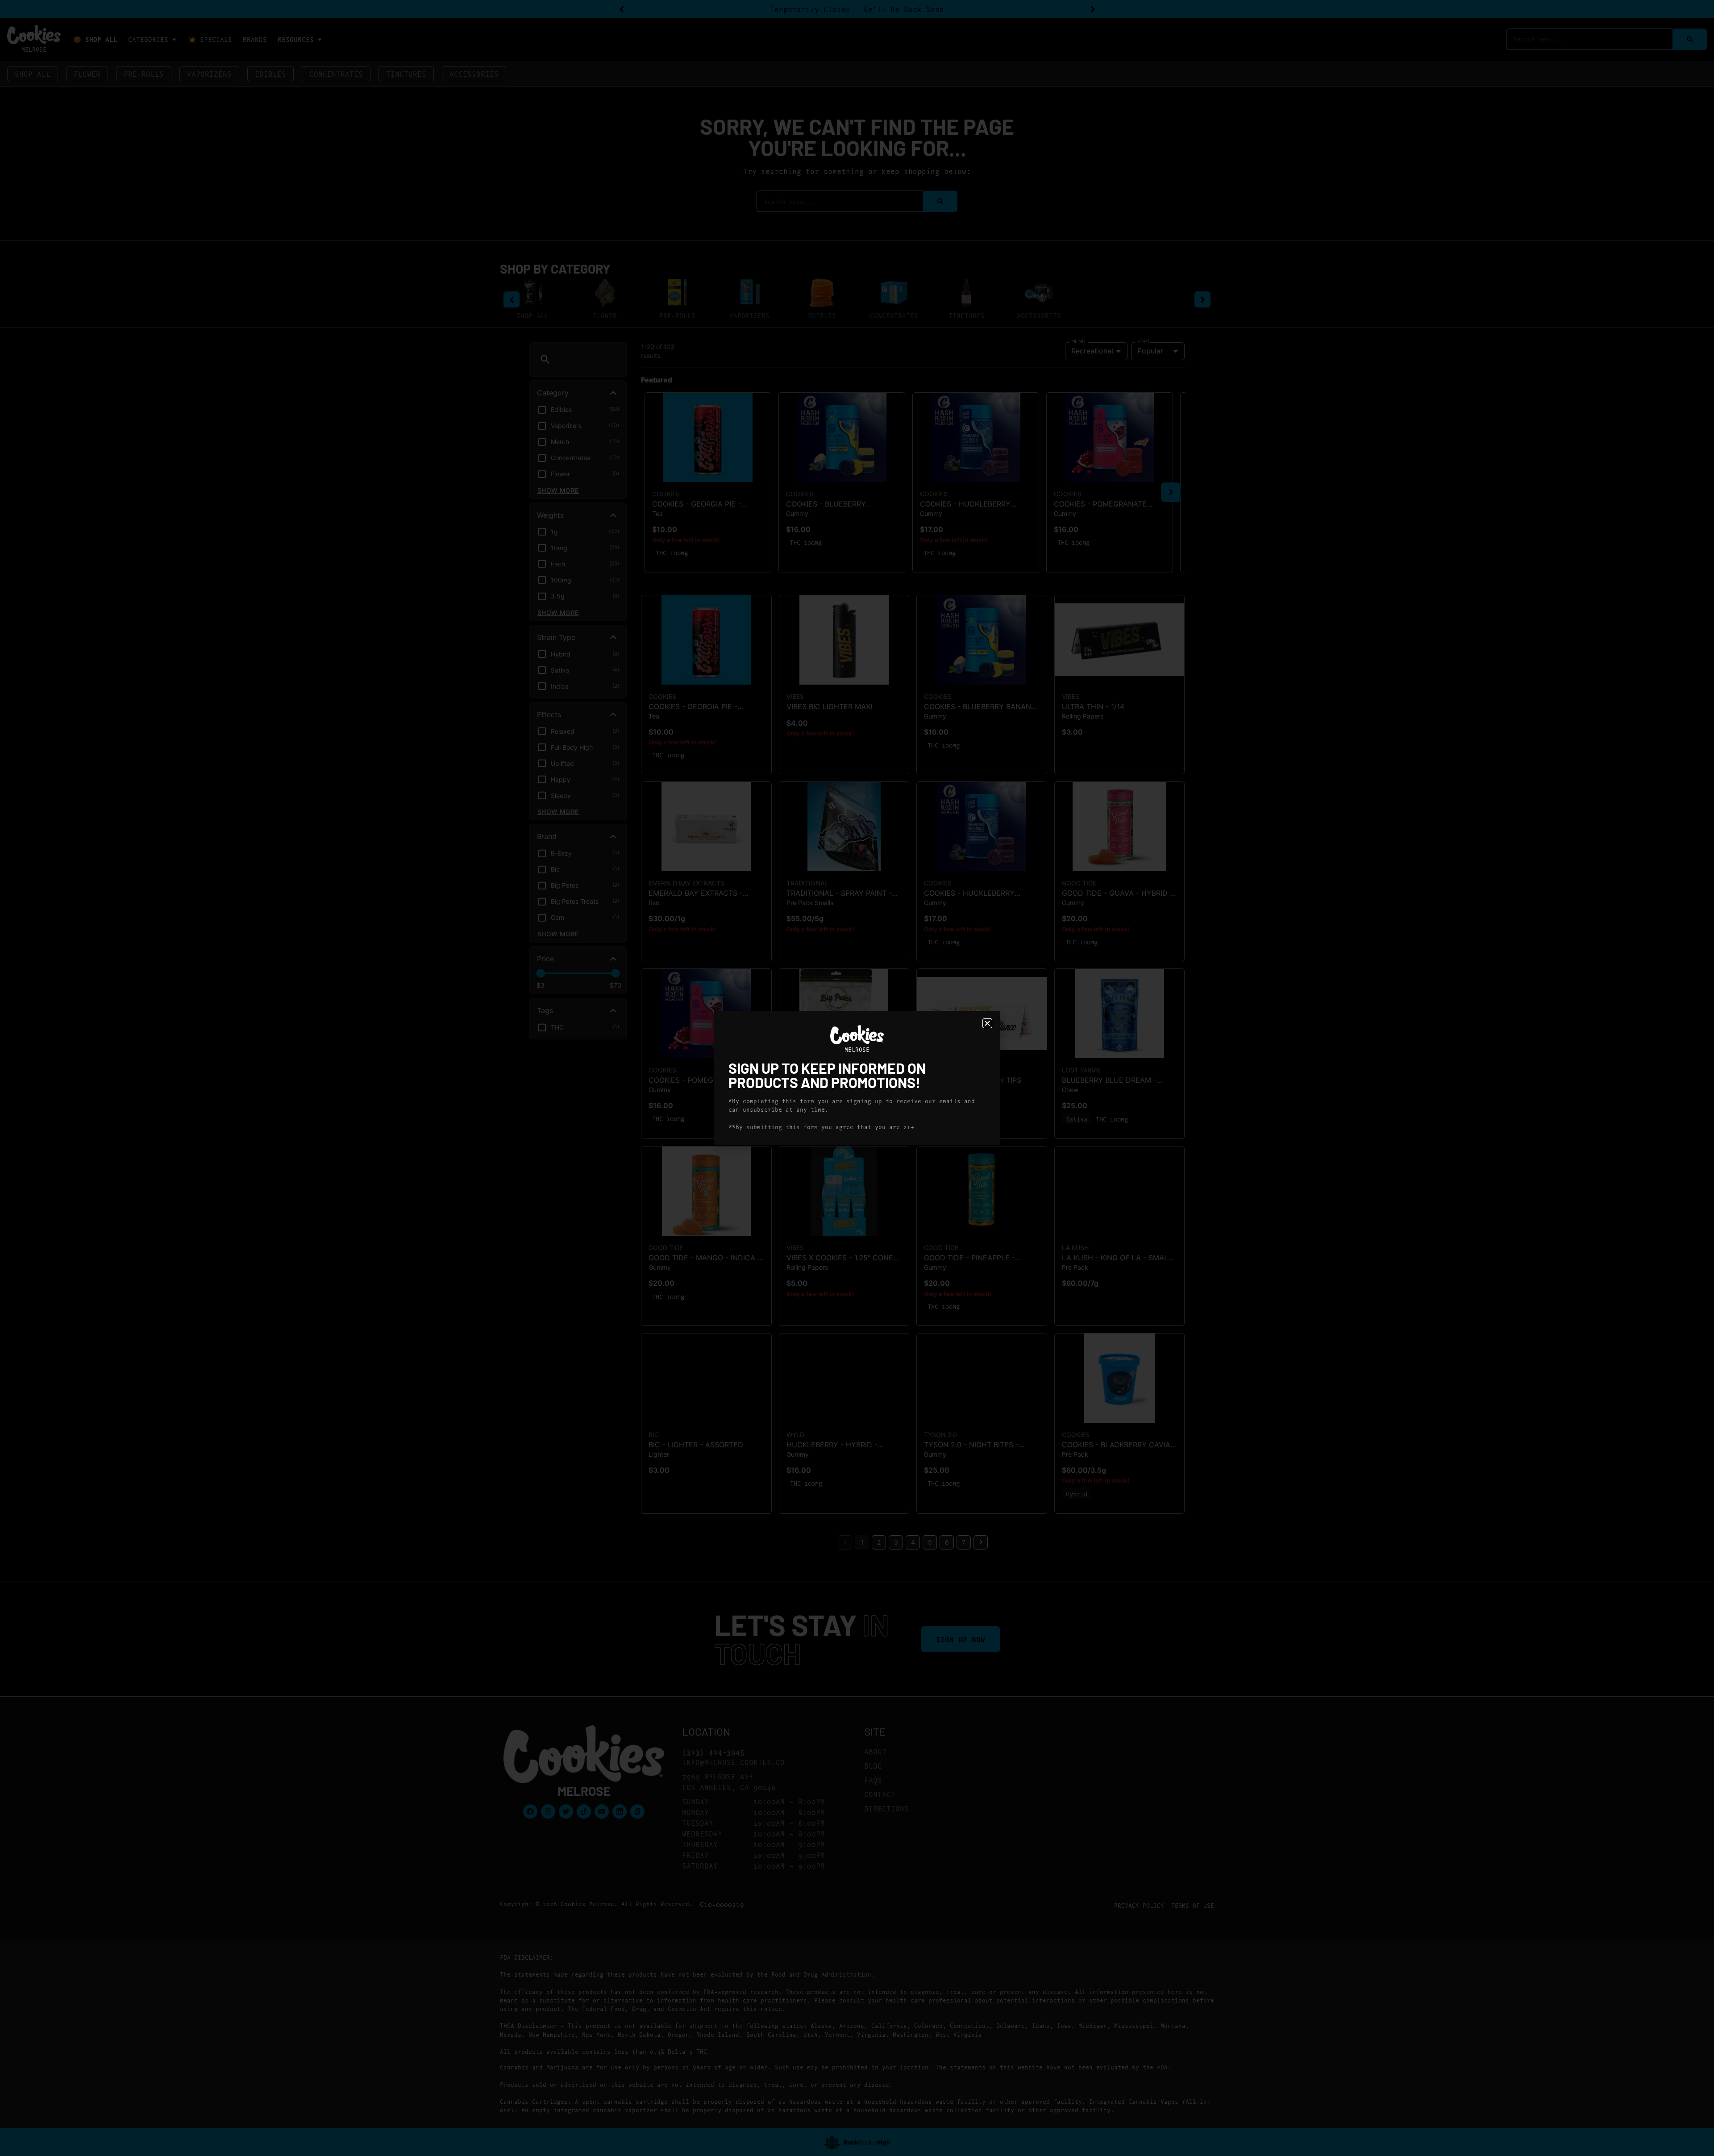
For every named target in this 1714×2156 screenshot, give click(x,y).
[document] (857, 1078)
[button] (987, 1023)
